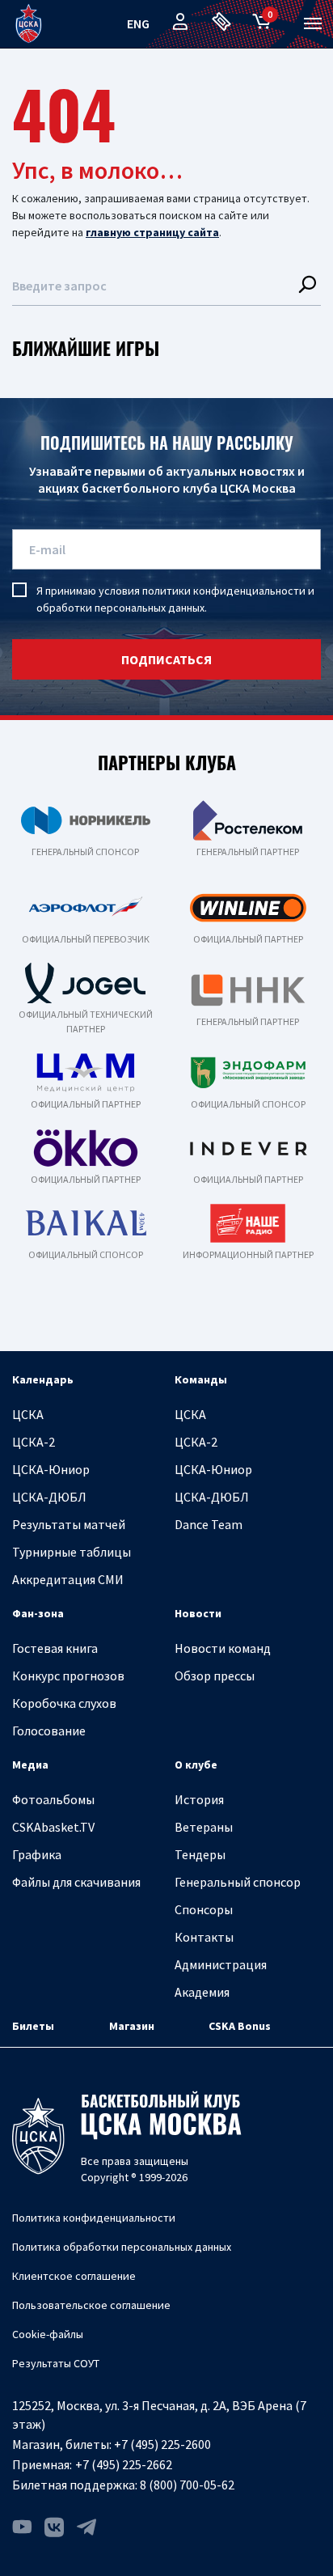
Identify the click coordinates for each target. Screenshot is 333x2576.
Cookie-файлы (48, 2334)
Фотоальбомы (53, 1799)
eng (138, 23)
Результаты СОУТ (56, 2363)
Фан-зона (38, 1613)
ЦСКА (28, 1414)
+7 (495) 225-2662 (124, 2464)
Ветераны (204, 1827)
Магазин (132, 2026)
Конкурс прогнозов (68, 1676)
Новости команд (223, 1648)
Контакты (204, 1937)
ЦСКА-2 (34, 1442)
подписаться (166, 659)
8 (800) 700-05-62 (187, 2485)
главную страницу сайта (152, 232)
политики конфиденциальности (224, 591)
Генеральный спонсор (238, 1882)
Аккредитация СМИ (68, 1579)
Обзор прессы (215, 1676)
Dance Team (209, 1524)
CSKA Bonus (240, 2026)
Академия (202, 1992)
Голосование (49, 1731)
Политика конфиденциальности (94, 2218)
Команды (201, 1379)
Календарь (43, 1379)
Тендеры (200, 1854)
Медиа (30, 1765)
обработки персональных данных (120, 608)
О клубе (196, 1765)
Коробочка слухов (64, 1703)
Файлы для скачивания (76, 1882)
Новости (198, 1613)
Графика (37, 1854)
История (199, 1799)
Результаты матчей (69, 1524)
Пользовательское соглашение (91, 2305)
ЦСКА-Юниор (51, 1469)
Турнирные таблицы (72, 1552)
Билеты (33, 2026)
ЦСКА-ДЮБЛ (49, 1497)
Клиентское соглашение (74, 2276)
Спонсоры (204, 1909)
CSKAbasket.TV (53, 1827)
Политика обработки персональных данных (122, 2247)
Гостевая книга (55, 1648)
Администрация (221, 1964)
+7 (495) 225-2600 (162, 2444)
